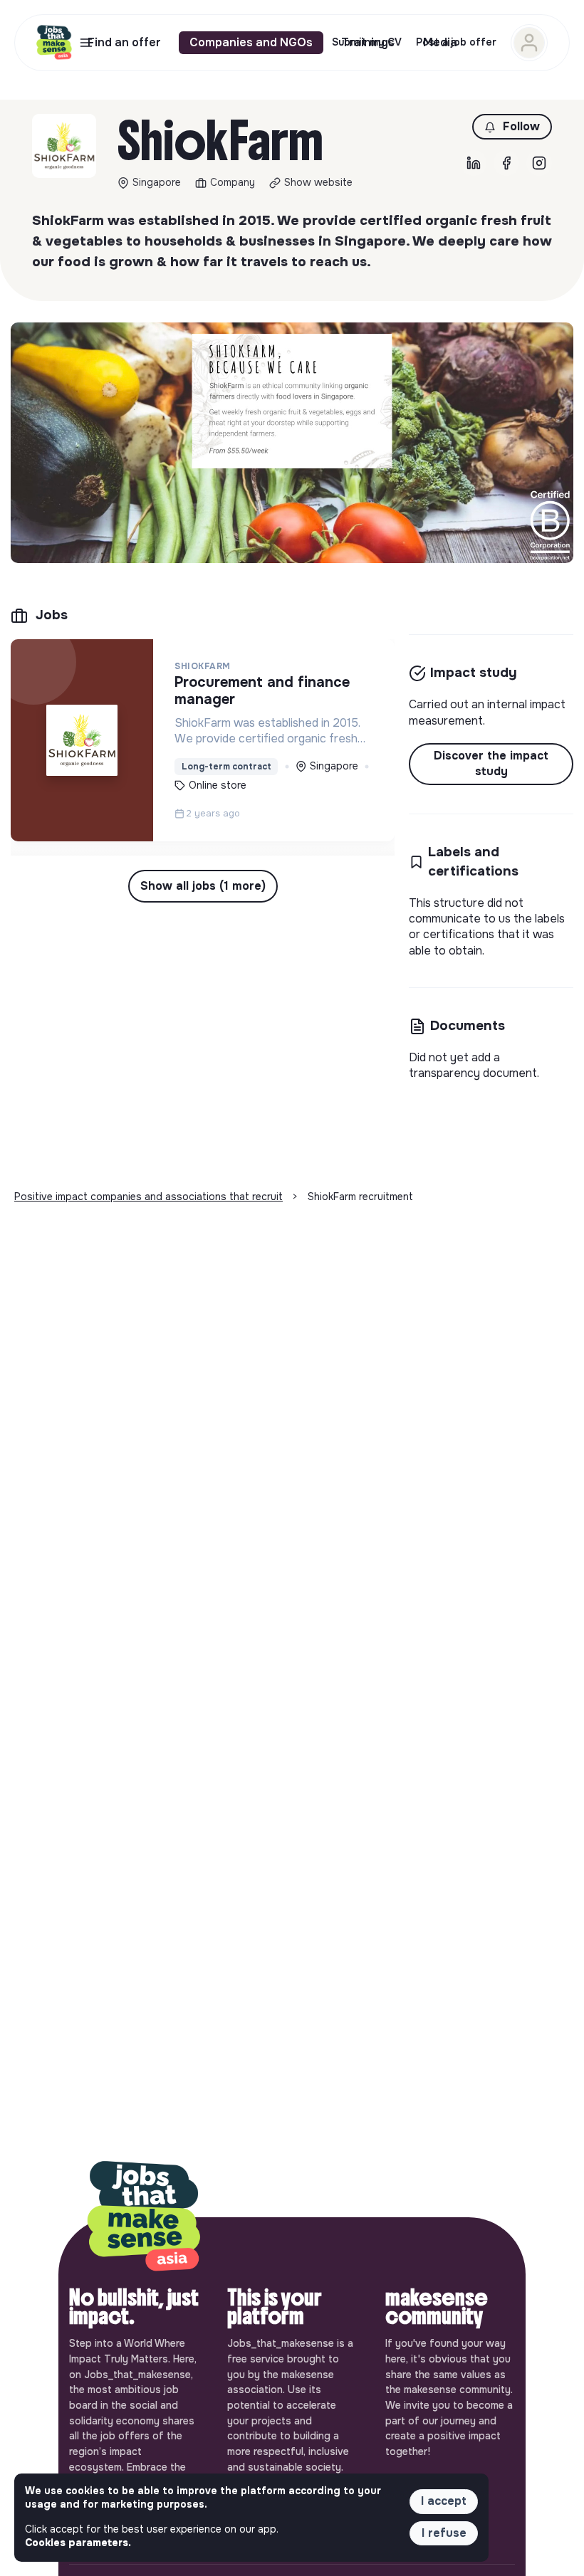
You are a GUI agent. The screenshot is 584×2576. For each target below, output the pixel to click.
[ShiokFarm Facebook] (506, 163)
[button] (512, 127)
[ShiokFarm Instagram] (539, 163)
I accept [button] (444, 2501)
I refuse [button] (444, 2533)
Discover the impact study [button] (491, 763)
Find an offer (124, 42)
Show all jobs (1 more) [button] (203, 886)
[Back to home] (144, 2217)
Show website (318, 182)
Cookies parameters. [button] (78, 2543)
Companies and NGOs (251, 42)
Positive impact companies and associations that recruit (148, 1197)
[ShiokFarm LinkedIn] (474, 163)
